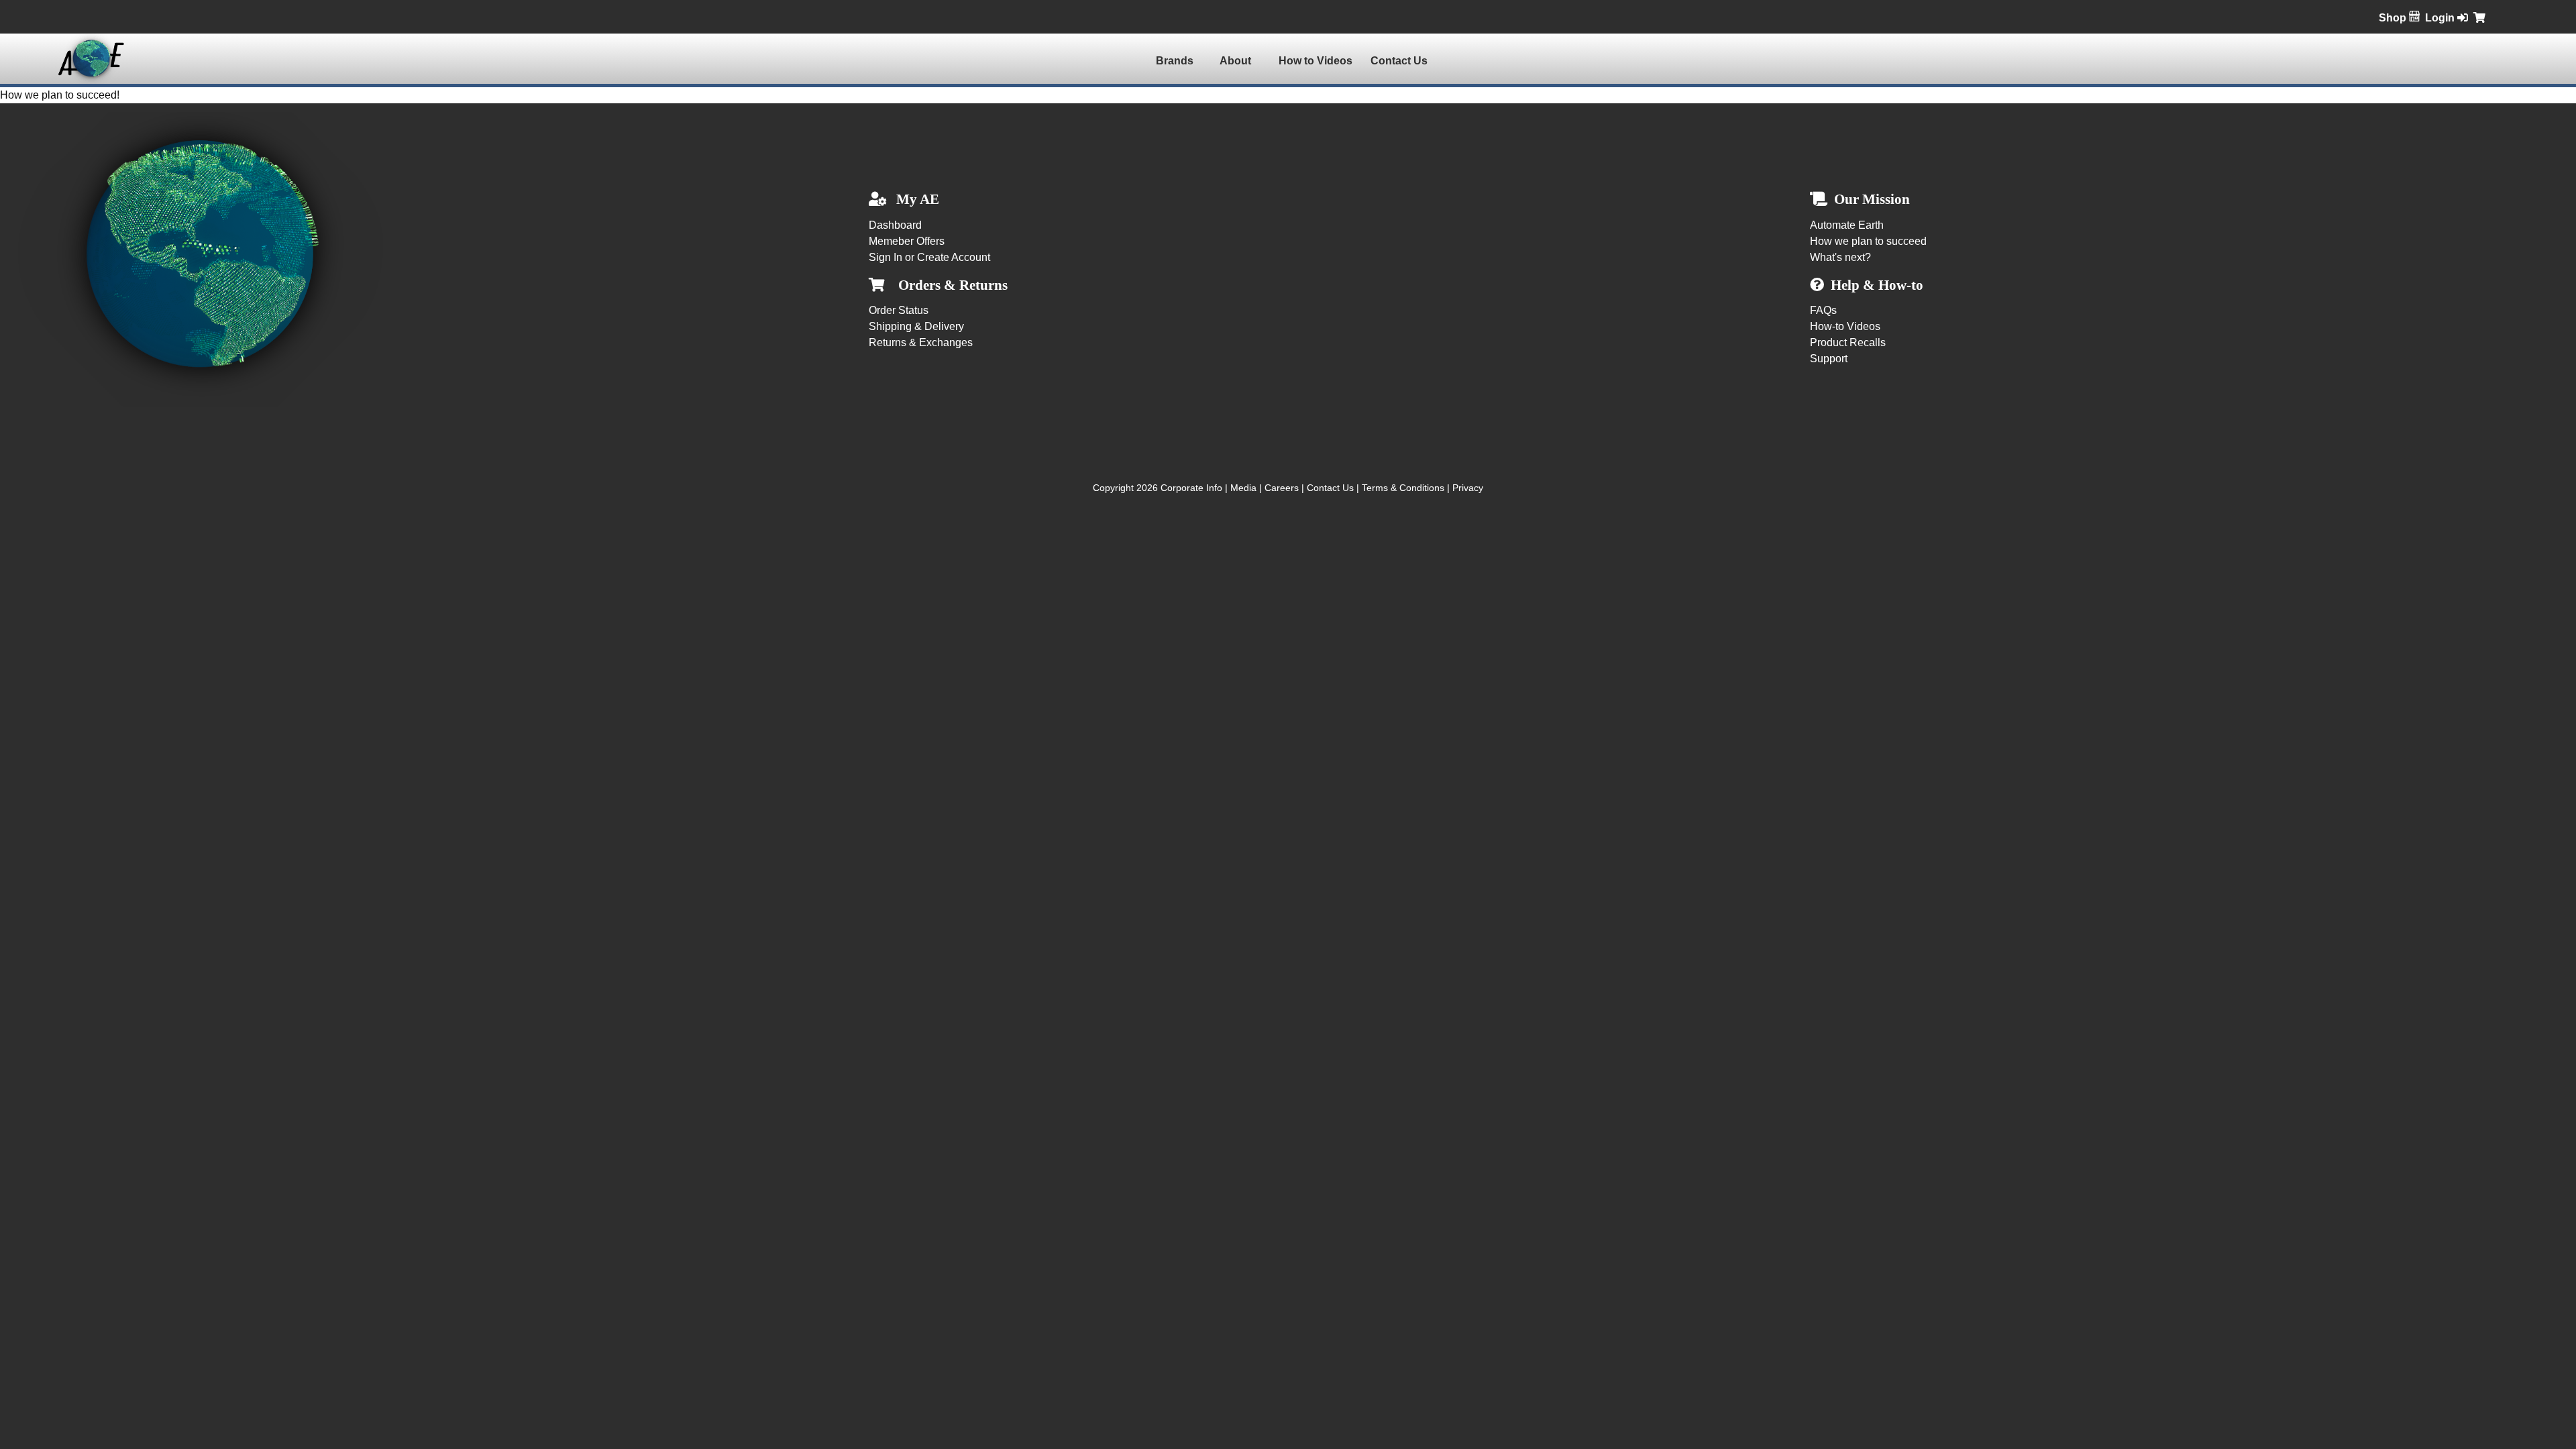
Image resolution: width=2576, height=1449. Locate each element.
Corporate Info (1191, 488)
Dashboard (895, 225)
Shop (2394, 18)
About (1235, 61)
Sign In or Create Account (929, 257)
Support (1829, 359)
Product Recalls (1848, 342)
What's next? (1840, 257)
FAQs (1823, 310)
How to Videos (1316, 61)
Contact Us (1399, 61)
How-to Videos (1845, 326)
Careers (1282, 488)
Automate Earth (1847, 225)
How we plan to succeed (1868, 241)
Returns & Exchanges (921, 342)
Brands (1175, 61)
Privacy (1468, 488)
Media (1243, 488)
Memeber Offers (907, 241)
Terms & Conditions (1403, 488)
